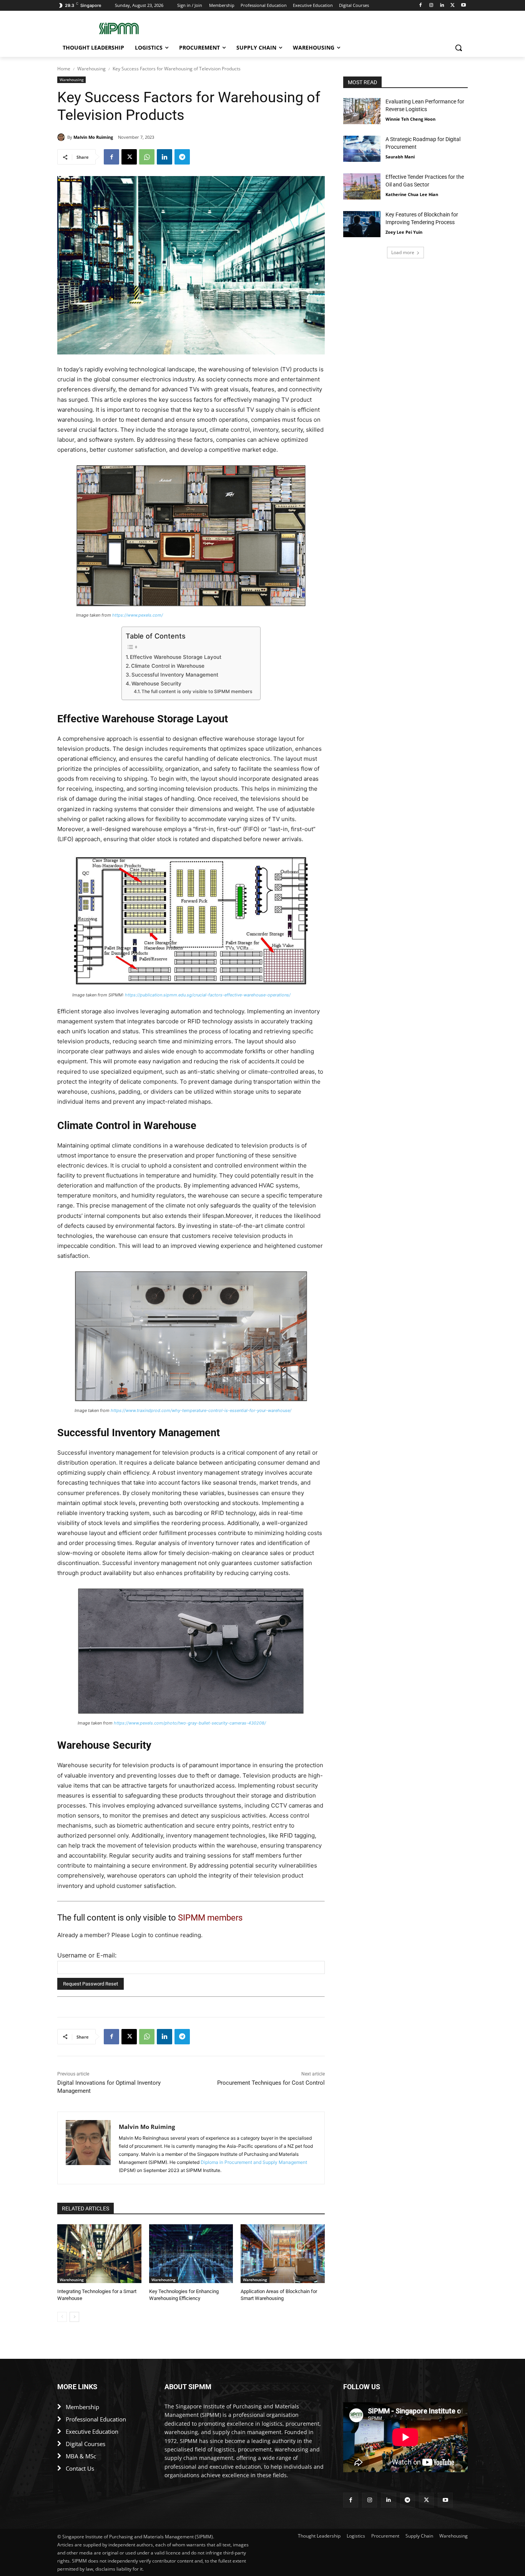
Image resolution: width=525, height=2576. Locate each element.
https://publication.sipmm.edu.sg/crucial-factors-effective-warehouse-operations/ (208, 995)
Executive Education (92, 2431)
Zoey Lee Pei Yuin (404, 232)
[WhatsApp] (147, 157)
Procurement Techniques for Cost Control (271, 2083)
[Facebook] (421, 6)
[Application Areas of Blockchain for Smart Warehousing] (283, 2254)
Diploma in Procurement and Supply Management (254, 2162)
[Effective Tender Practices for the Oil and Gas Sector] (362, 186)
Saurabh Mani (400, 157)
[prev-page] (62, 2317)
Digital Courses (86, 2444)
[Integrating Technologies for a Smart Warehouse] (99, 2254)
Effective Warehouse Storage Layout (176, 657)
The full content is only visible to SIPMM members (197, 691)
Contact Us (80, 2468)
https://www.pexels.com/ (138, 615)
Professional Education (96, 2419)
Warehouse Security (156, 683)
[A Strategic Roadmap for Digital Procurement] (362, 149)
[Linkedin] (442, 6)
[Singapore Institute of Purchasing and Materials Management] (119, 28)
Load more (403, 252)
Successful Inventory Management (175, 675)
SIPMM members (210, 1918)
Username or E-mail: (87, 1955)
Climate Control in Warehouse (168, 666)
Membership (82, 2407)
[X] (453, 6)
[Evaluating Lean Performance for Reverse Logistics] (362, 111)
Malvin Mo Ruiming (93, 137)
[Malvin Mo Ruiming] (62, 137)
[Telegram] (182, 157)
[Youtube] (463, 6)
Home (64, 69)
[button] (459, 48)
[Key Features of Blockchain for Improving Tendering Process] (362, 224)
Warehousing (91, 69)
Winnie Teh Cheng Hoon (410, 119)
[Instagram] (431, 6)
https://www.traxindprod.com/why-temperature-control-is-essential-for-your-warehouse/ (201, 1410)
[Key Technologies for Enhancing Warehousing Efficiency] (191, 2254)
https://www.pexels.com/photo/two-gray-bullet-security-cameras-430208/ (190, 1723)
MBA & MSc (81, 2456)
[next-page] (74, 2317)
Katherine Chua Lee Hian (412, 194)
